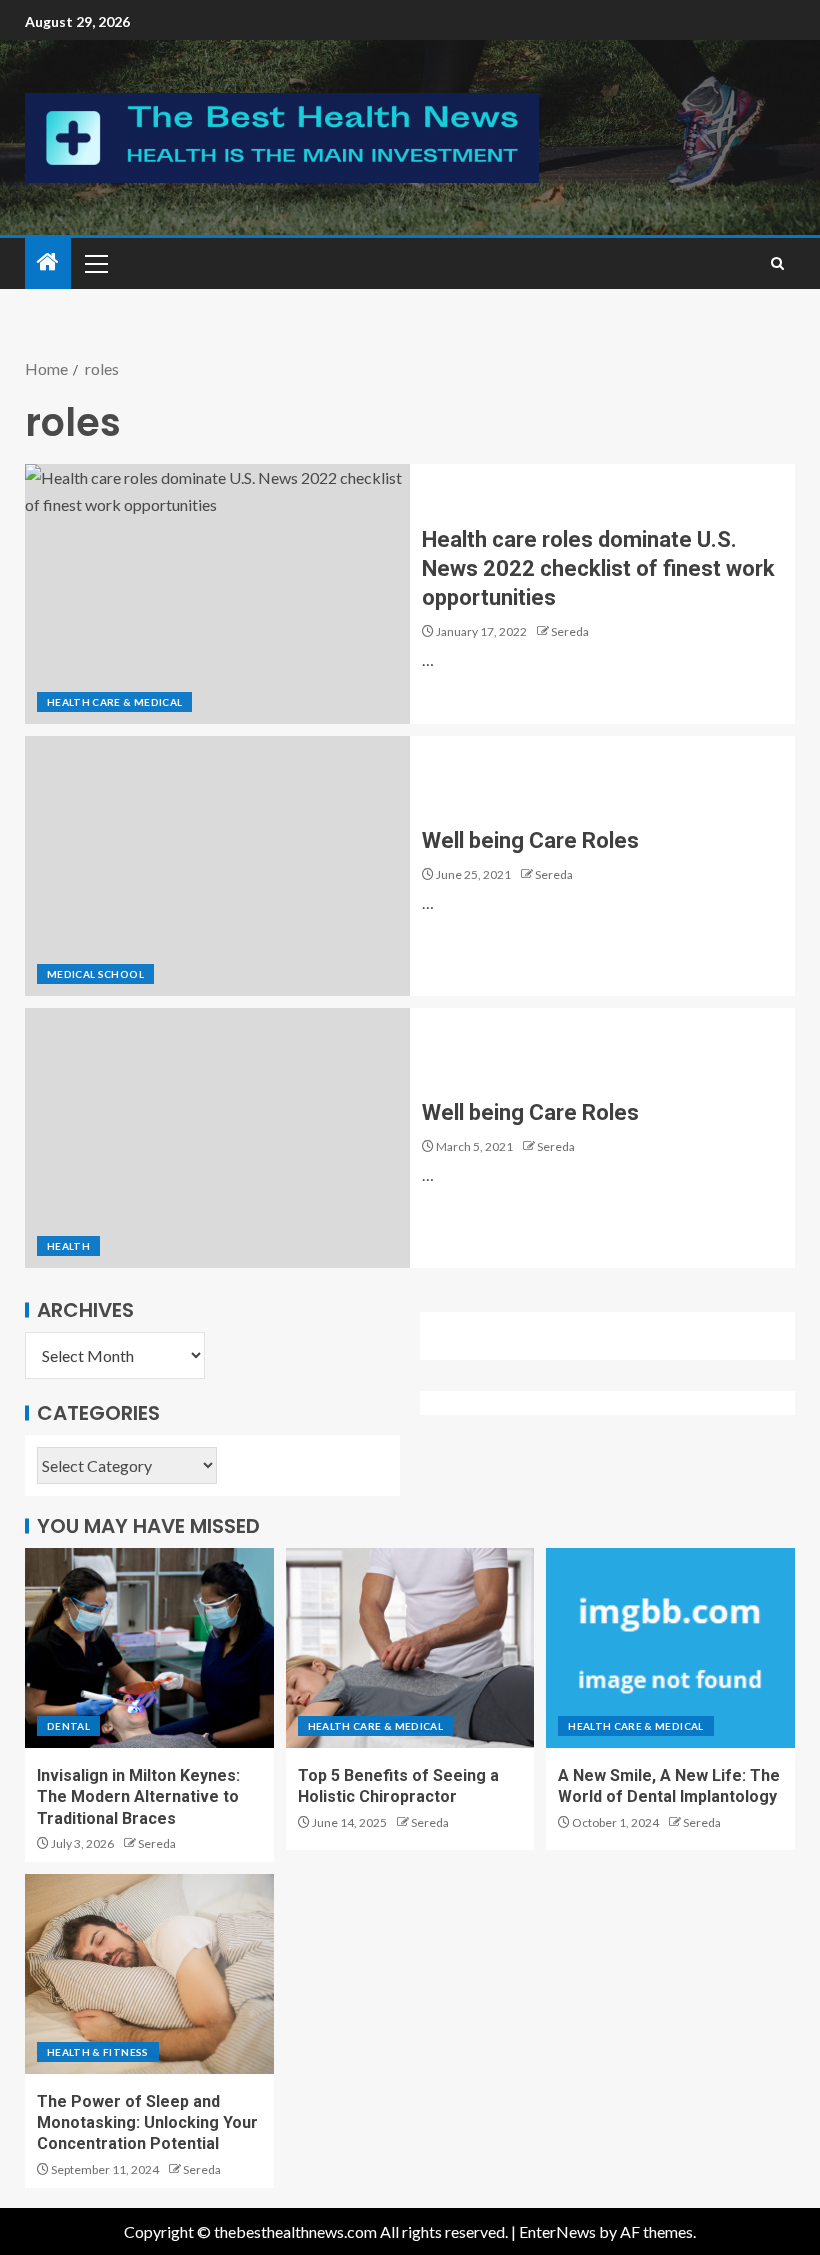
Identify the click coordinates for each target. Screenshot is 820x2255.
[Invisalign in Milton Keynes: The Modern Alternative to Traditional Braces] (149, 1648)
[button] (95, 263)
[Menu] (95, 263)
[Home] (48, 262)
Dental (68, 1726)
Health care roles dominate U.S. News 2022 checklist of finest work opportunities (598, 569)
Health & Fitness (98, 2052)
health (68, 1246)
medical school (95, 974)
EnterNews (557, 2231)
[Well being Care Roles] (217, 866)
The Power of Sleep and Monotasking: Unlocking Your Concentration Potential (147, 2123)
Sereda (570, 631)
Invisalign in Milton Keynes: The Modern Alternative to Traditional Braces (138, 1797)
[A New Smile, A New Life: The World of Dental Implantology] (670, 1648)
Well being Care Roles (530, 840)
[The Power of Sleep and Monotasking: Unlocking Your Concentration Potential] (149, 1974)
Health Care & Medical (114, 702)
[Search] (777, 263)
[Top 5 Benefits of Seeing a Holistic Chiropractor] (410, 1648)
